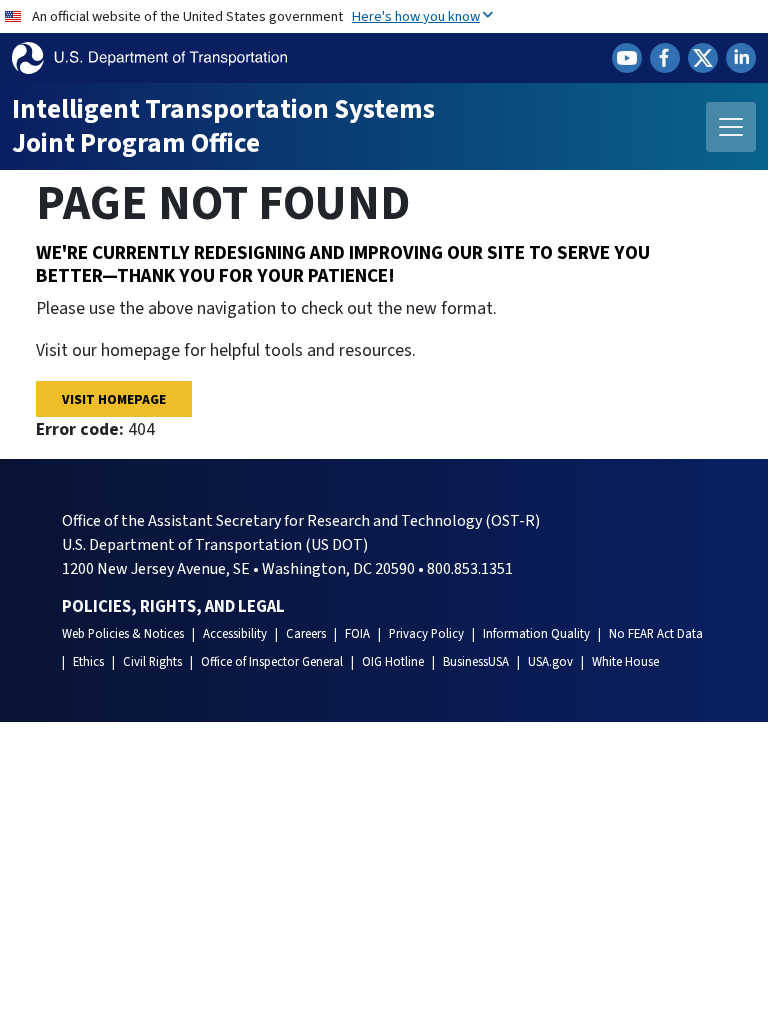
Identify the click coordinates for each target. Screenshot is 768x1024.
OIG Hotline (393, 662)
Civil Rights (152, 662)
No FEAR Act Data (656, 634)
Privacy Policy (426, 634)
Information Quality (536, 634)
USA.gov (550, 662)
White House (625, 662)
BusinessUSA (476, 662)
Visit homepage (114, 399)
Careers (306, 634)
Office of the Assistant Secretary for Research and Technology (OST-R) (301, 521)
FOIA (357, 634)
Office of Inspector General (272, 662)
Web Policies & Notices (123, 634)
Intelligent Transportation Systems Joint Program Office (223, 126)
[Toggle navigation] (731, 127)
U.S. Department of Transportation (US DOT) (215, 545)
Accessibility (235, 634)
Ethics (88, 662)
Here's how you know (416, 16)
